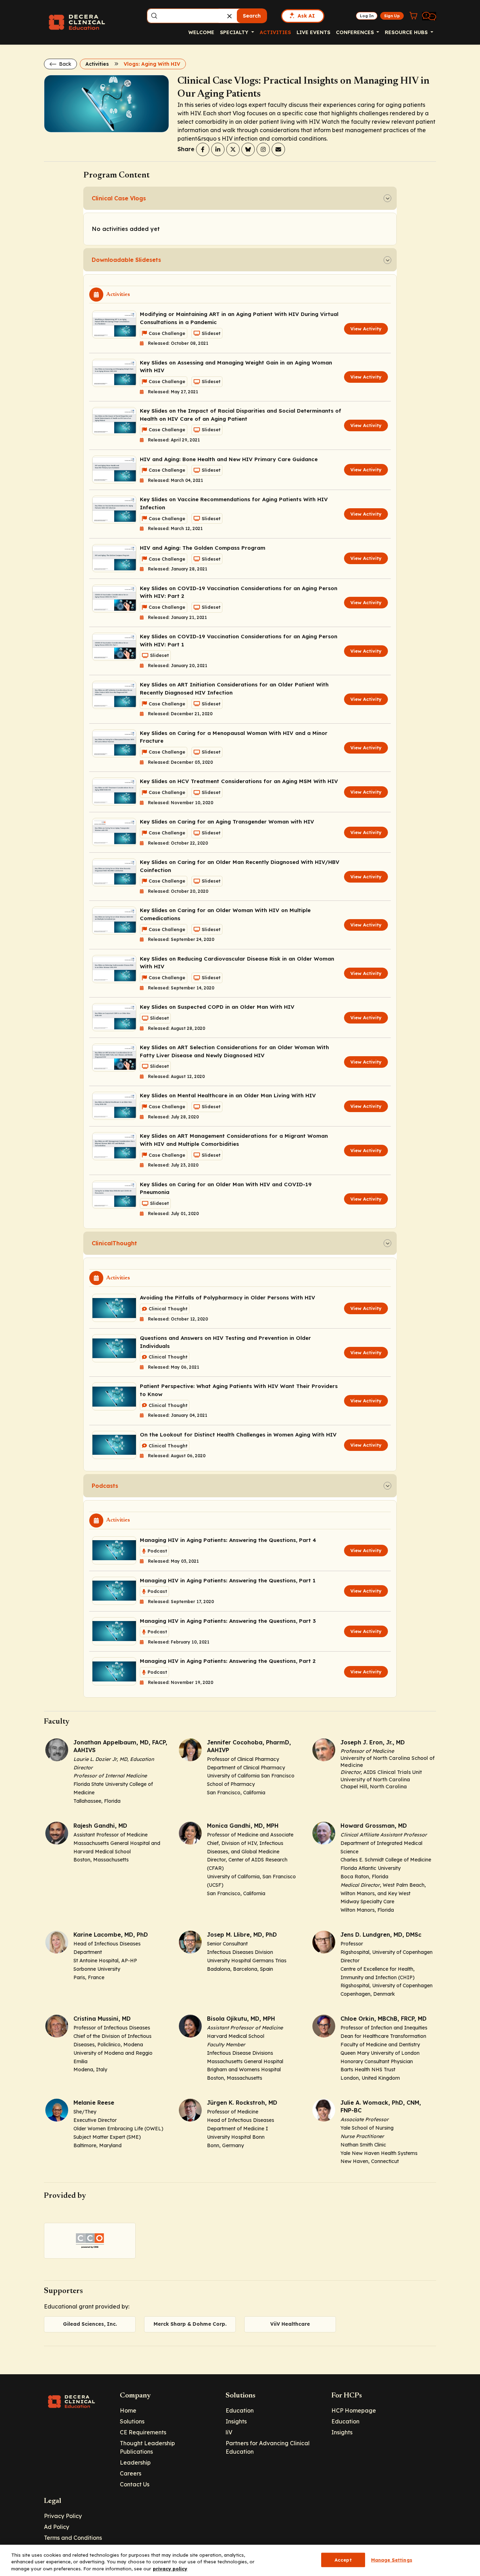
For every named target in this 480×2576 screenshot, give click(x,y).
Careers (131, 2473)
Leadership (135, 2462)
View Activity (366, 329)
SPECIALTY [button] (235, 32)
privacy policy (170, 2569)
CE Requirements (143, 2432)
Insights (236, 2421)
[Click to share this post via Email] (278, 149)
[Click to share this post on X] (233, 149)
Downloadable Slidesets (126, 260)
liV (229, 2432)
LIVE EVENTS (313, 32)
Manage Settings (392, 2559)
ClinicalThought (114, 1243)
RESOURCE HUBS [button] (407, 32)
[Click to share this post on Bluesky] (248, 149)
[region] (240, 2560)
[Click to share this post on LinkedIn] (218, 149)
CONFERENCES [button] (356, 32)
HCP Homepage (354, 2410)
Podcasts (105, 1486)
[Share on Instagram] (263, 149)
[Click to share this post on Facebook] (203, 149)
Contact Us (135, 2484)
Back (64, 64)
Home (128, 2410)
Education (240, 2410)
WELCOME (201, 32)
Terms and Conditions (73, 2538)
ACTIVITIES (275, 32)
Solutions (132, 2421)
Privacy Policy (63, 2516)
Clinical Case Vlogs (119, 198)
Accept (343, 2559)
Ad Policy (57, 2527)
